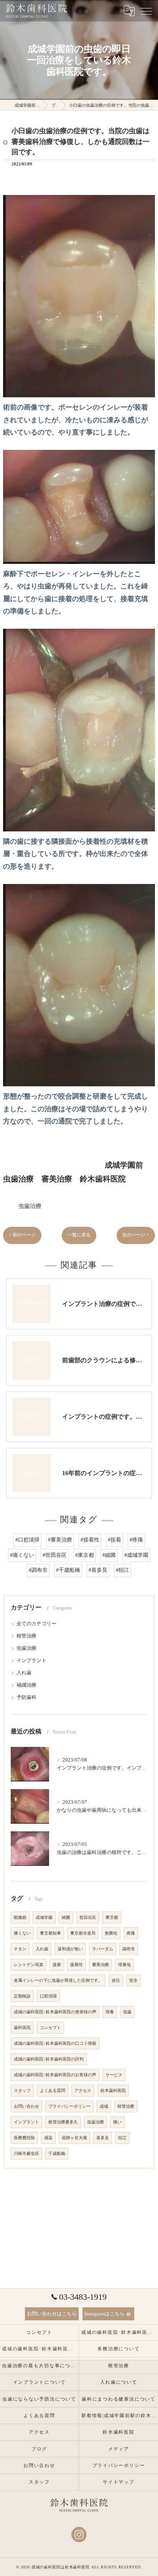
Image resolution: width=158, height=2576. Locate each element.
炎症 (116, 1980)
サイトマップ (119, 2482)
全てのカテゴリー (36, 1624)
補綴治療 (26, 1685)
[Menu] (146, 11)
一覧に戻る (79, 1235)
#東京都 (85, 1555)
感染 (48, 2138)
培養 (110, 2012)
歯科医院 (22, 2028)
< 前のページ (22, 1235)
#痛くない (22, 1555)
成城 (104, 2106)
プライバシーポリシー (69, 2106)
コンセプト (50, 2028)
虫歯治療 (30, 1206)
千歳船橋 (57, 2154)
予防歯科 (26, 1697)
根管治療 (26, 1636)
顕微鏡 (20, 1918)
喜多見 (103, 2138)
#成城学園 (136, 1555)
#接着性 (90, 1540)
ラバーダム (103, 1949)
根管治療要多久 (63, 2122)
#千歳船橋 (68, 1570)
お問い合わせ (26, 2106)
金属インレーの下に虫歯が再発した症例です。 (58, 1980)
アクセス (83, 2091)
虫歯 (127, 2012)
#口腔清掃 (27, 1540)
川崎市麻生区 (26, 2154)
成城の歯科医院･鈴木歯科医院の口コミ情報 (55, 2043)
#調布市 (38, 1570)
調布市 (129, 1949)
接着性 (77, 1965)
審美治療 (100, 1965)
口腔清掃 (48, 1996)
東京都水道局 (83, 1933)
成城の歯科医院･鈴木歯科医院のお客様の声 (55, 2075)
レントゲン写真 (29, 1965)
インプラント (31, 1661)
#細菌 (109, 1555)
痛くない (22, 1933)
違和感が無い (70, 1949)
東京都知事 (50, 1933)
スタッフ (22, 2091)
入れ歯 (24, 1673)
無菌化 (111, 1933)
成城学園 (44, 1918)
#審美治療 (60, 1540)
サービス (114, 2075)
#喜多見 (98, 1570)
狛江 (122, 2138)
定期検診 (22, 1996)
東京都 (112, 1918)
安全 (133, 1980)
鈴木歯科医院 (113, 2091)
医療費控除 (24, 2138)
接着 (57, 1965)
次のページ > (136, 1235)
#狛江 (123, 1570)
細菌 (66, 1918)
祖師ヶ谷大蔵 (74, 2138)
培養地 (124, 1965)
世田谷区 (88, 1918)
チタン (20, 1949)
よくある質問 (53, 2091)
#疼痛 (136, 1540)
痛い (117, 2122)
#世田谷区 (55, 1555)
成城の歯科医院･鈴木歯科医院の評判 (49, 2059)
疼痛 (131, 1933)
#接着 (114, 1540)
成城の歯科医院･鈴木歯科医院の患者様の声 (55, 2012)
